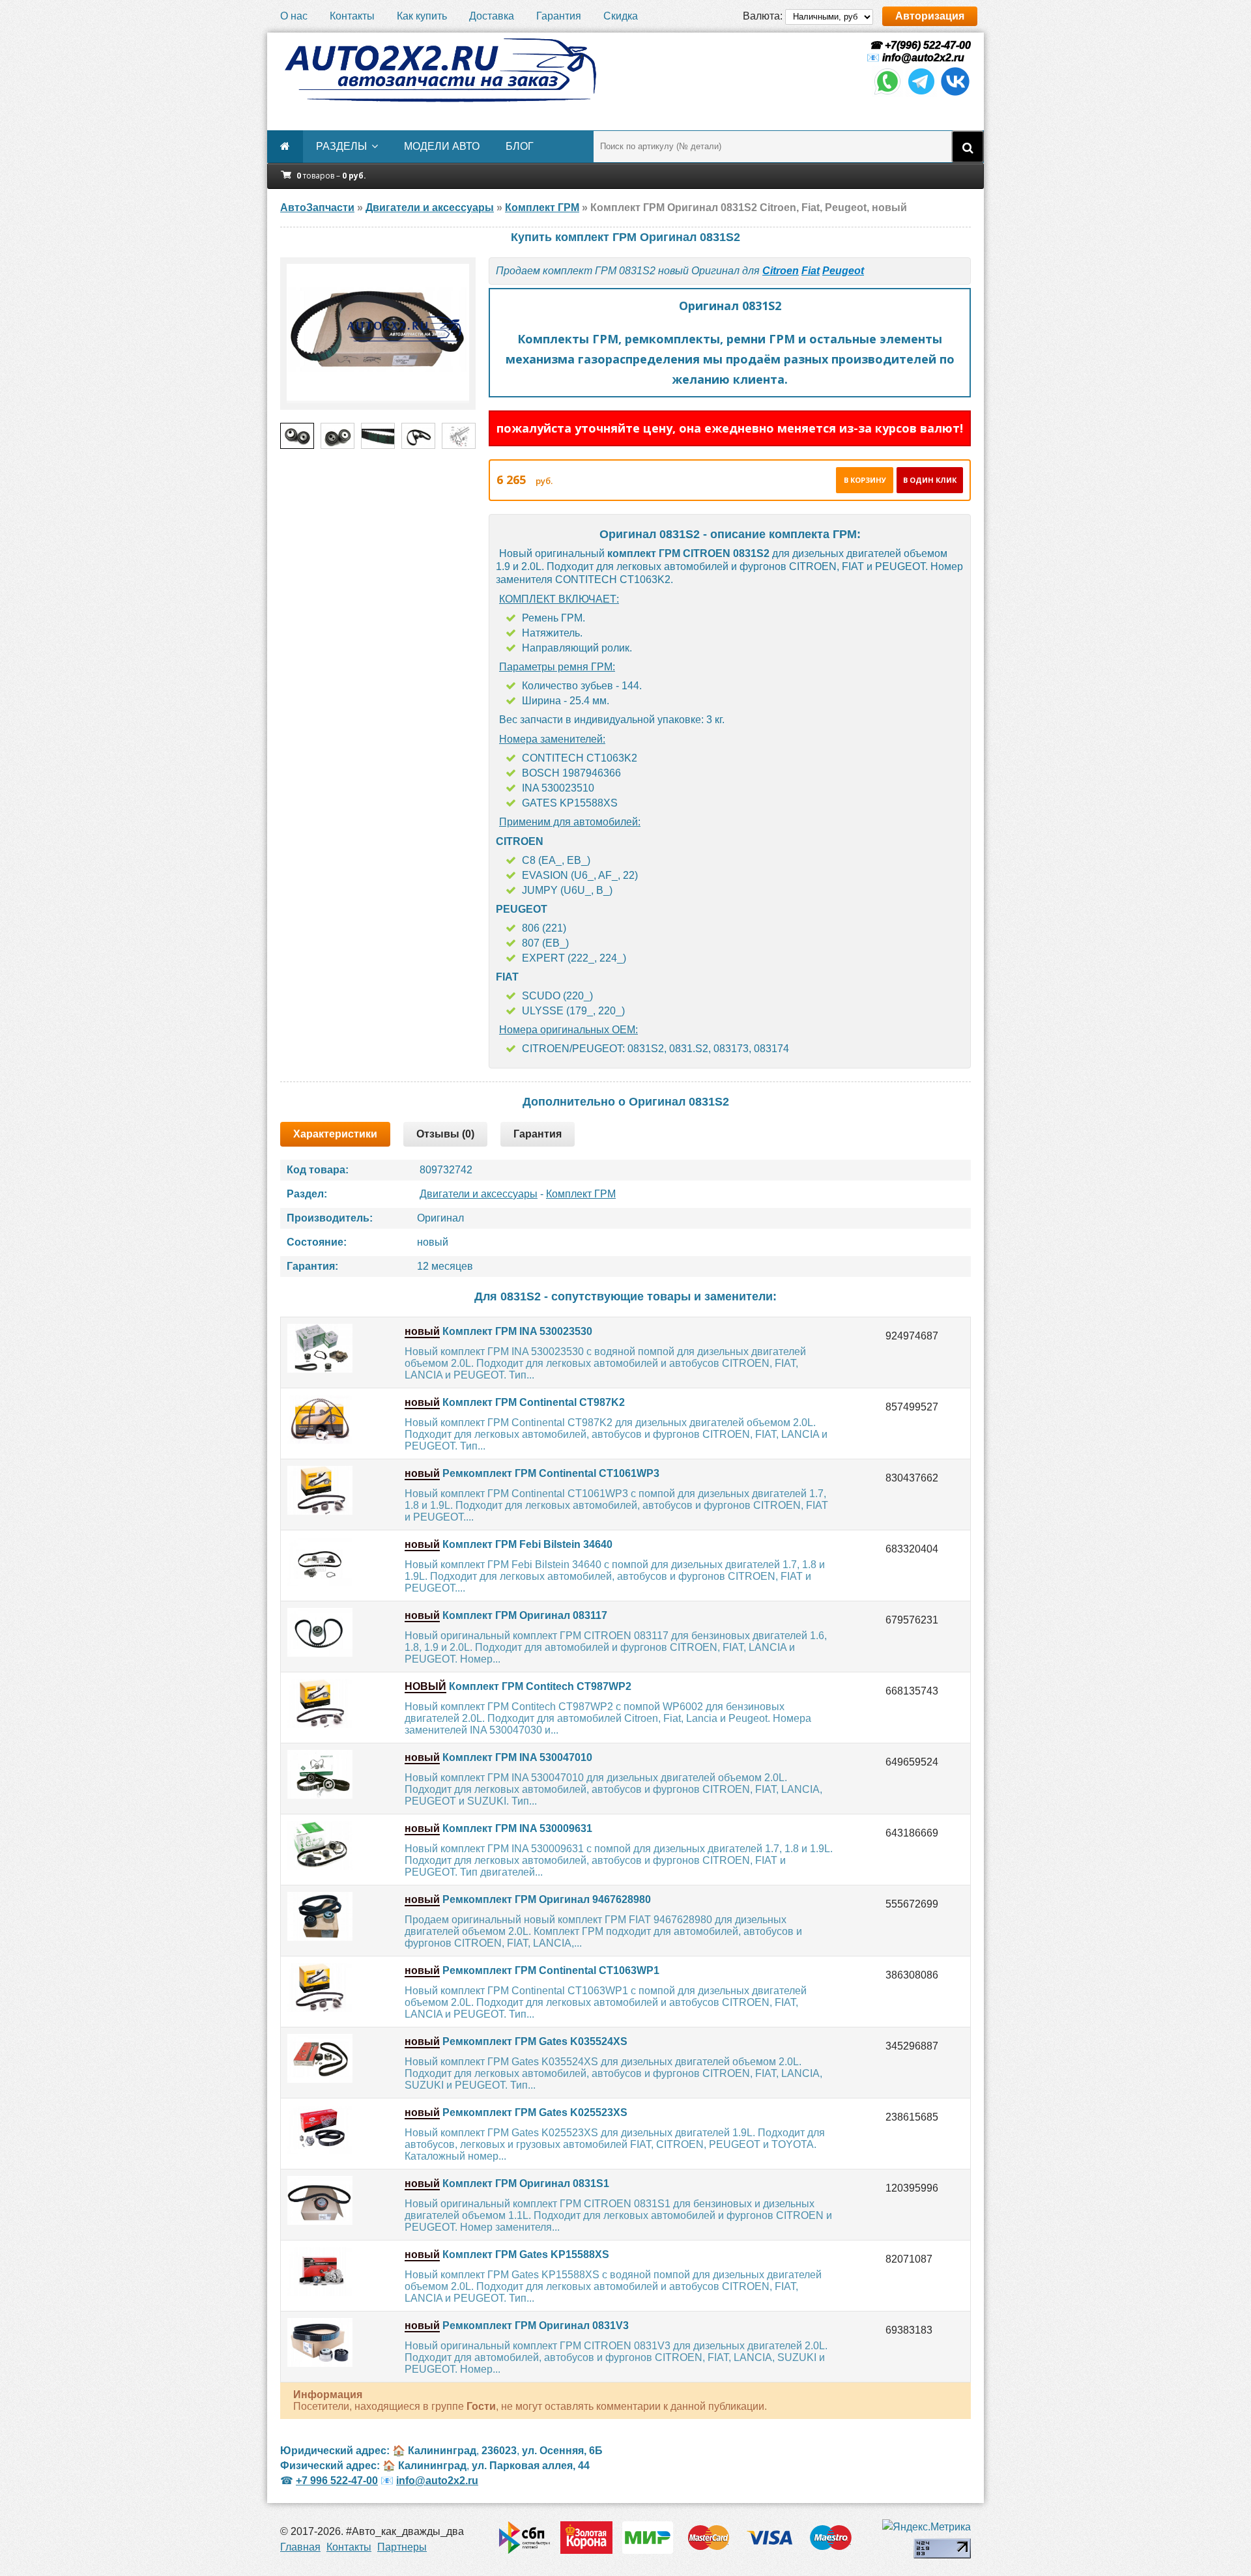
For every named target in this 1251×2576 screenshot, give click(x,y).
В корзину (865, 480)
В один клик (930, 480)
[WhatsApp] (887, 93)
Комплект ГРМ (581, 1194)
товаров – (331, 176)
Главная (300, 2547)
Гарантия (559, 16)
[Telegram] (921, 93)
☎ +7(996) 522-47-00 (919, 45)
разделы (341, 146)
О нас (294, 16)
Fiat (811, 271)
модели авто (442, 146)
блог (520, 146)
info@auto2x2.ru (923, 58)
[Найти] (968, 147)
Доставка (492, 16)
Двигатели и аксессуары (479, 1194)
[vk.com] (955, 93)
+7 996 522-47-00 (337, 2481)
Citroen (781, 271)
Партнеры (402, 2547)
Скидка (621, 16)
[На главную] (440, 70)
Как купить (422, 16)
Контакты (352, 16)
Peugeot (843, 271)
